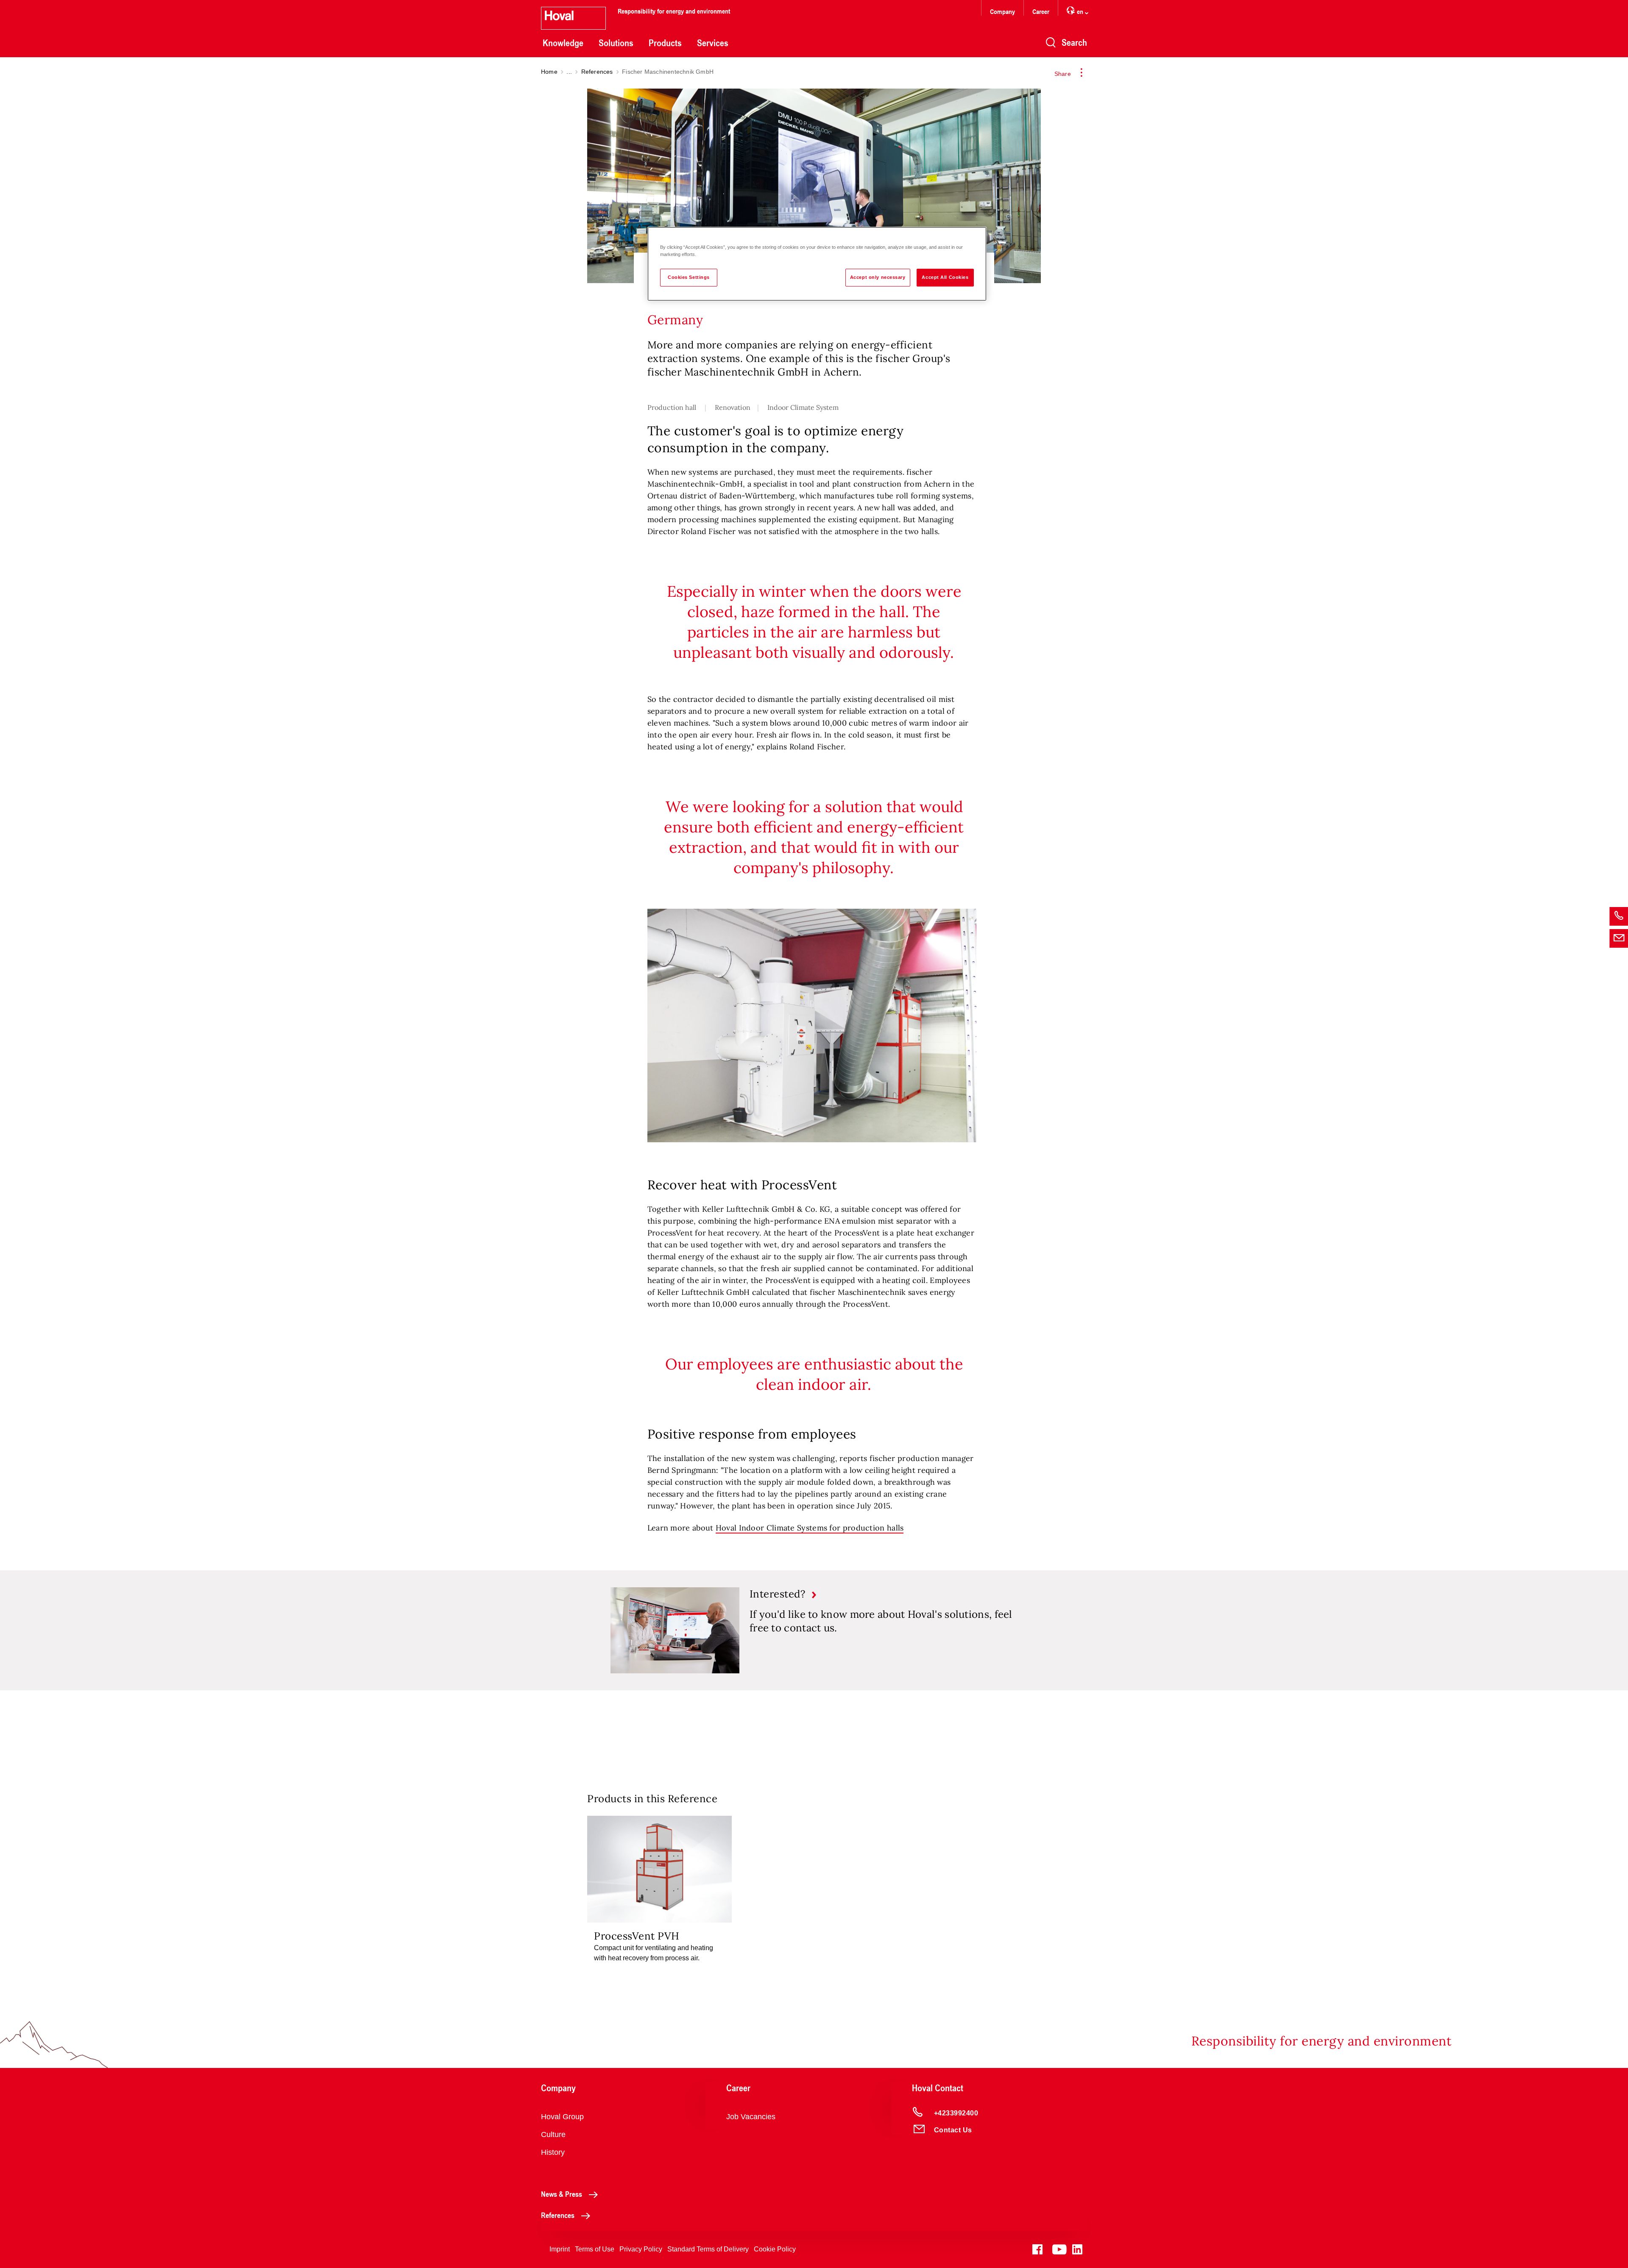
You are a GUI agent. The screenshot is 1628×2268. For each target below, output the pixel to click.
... (569, 72)
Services (713, 43)
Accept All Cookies (945, 277)
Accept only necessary (878, 277)
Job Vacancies (751, 2117)
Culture (553, 2134)
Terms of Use (595, 2249)
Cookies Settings (689, 277)
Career (1041, 11)
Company (1002, 11)
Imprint (560, 2249)
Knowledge (563, 43)
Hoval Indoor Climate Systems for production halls (810, 1528)
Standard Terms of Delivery (708, 2249)
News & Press (562, 2194)
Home (549, 72)
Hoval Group (562, 2117)
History (553, 2152)
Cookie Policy (775, 2249)
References (597, 72)
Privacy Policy (641, 2249)
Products (665, 43)
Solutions (616, 43)
